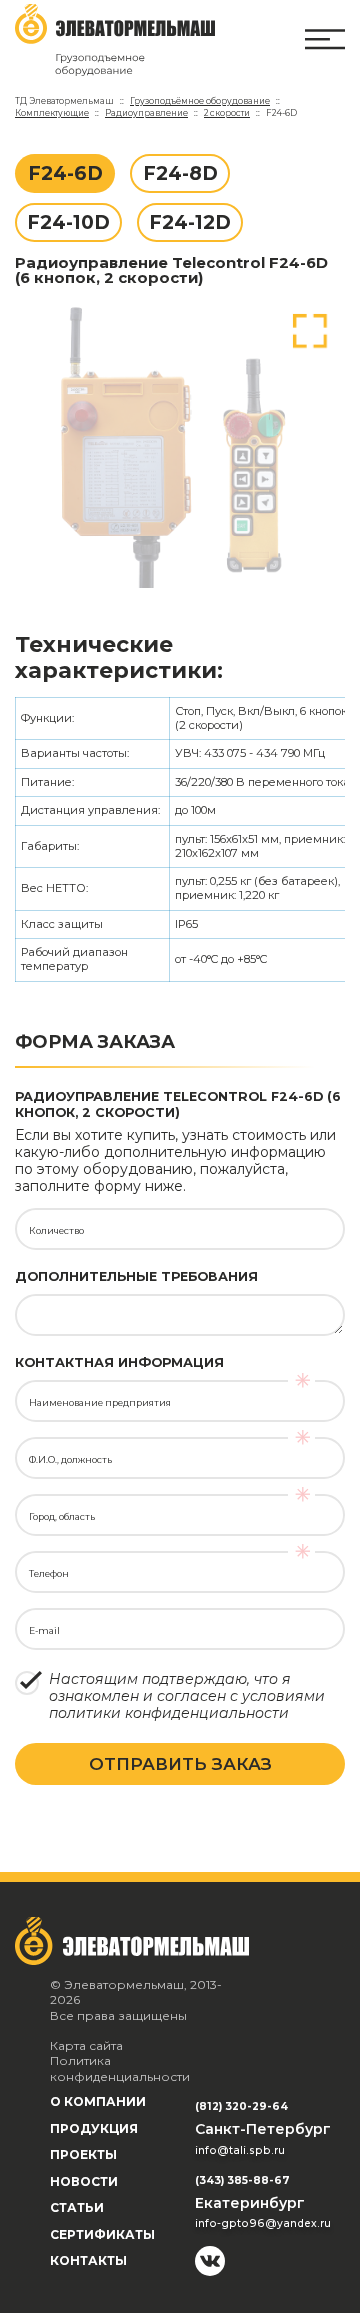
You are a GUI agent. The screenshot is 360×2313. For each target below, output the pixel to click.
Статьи (77, 2207)
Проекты (83, 2154)
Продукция (94, 2128)
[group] (180, 446)
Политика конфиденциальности (120, 2068)
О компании (98, 2101)
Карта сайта (86, 2045)
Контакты (88, 2260)
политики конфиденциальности (169, 1713)
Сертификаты (102, 2234)
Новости (84, 2181)
